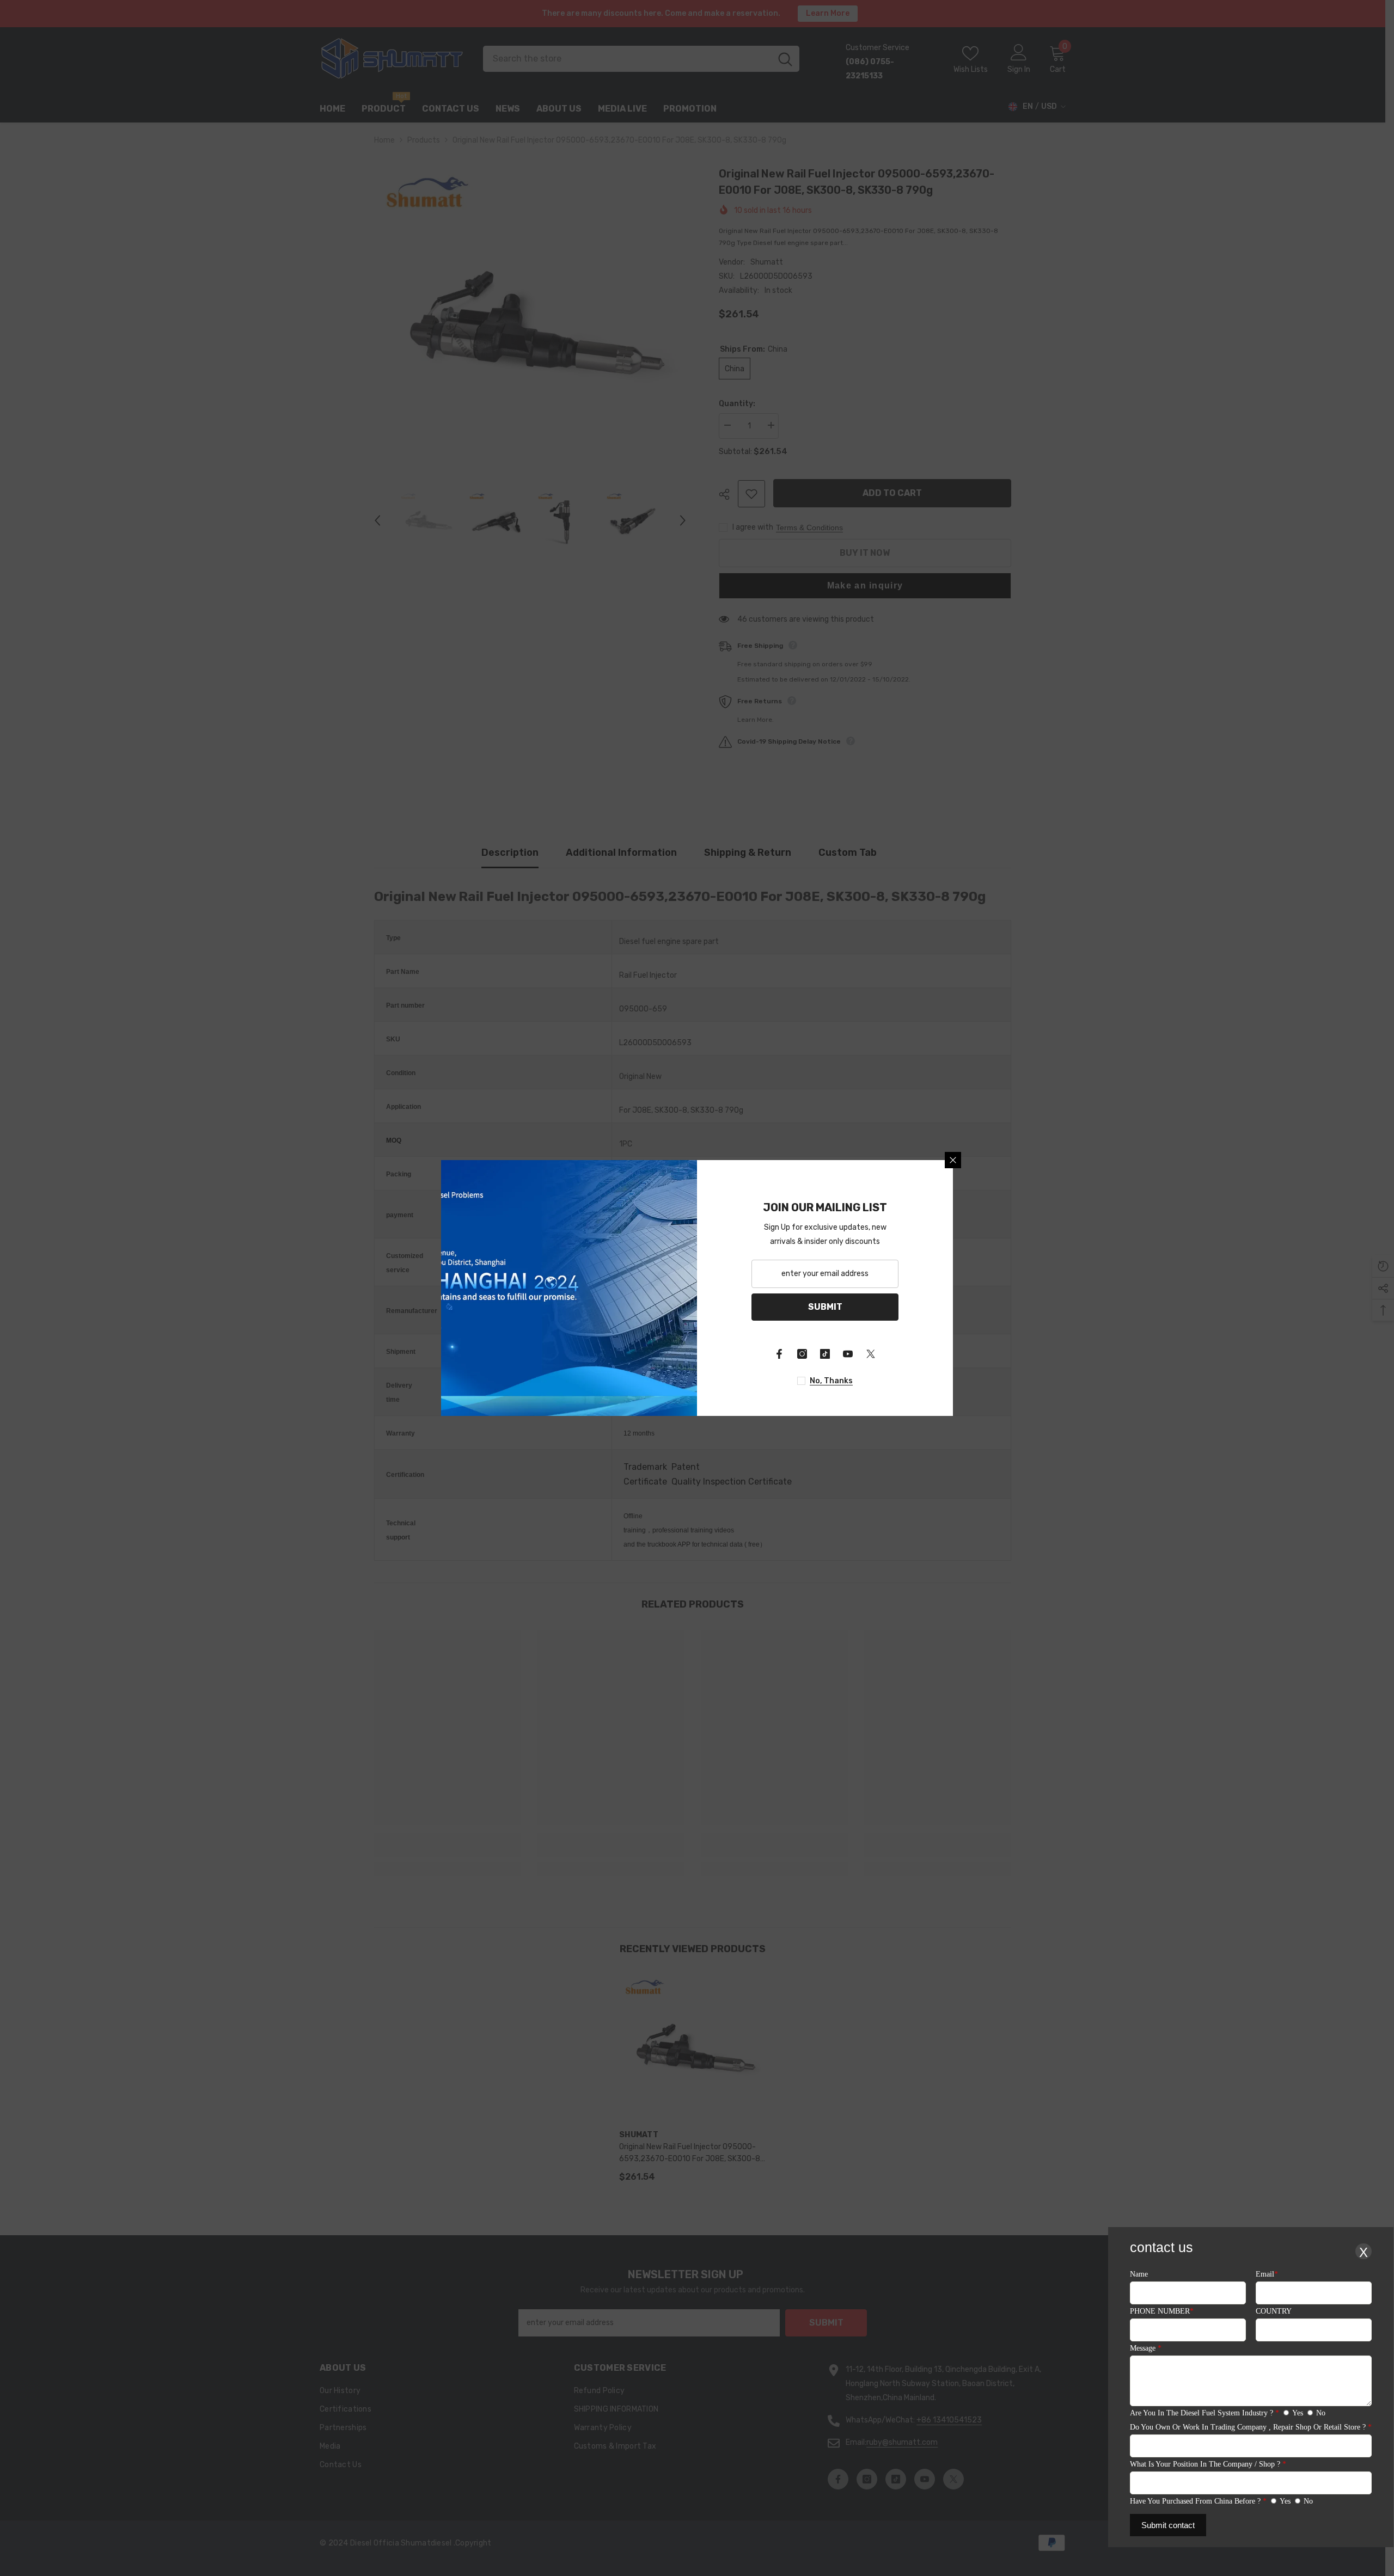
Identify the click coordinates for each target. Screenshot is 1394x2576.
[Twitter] (871, 1354)
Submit (825, 1307)
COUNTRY (1274, 2311)
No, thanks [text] (831, 1381)
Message (1146, 2348)
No (1321, 2413)
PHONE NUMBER (1162, 2311)
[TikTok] (825, 1354)
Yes (1298, 2413)
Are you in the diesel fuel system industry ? (1205, 2413)
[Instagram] (802, 1354)
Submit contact (1168, 2525)
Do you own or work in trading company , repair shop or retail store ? (1251, 2427)
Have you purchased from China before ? (1198, 2501)
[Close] (953, 1160)
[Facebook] (779, 1354)
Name (1139, 2274)
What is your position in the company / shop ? (1208, 2464)
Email (1267, 2274)
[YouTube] (848, 1354)
